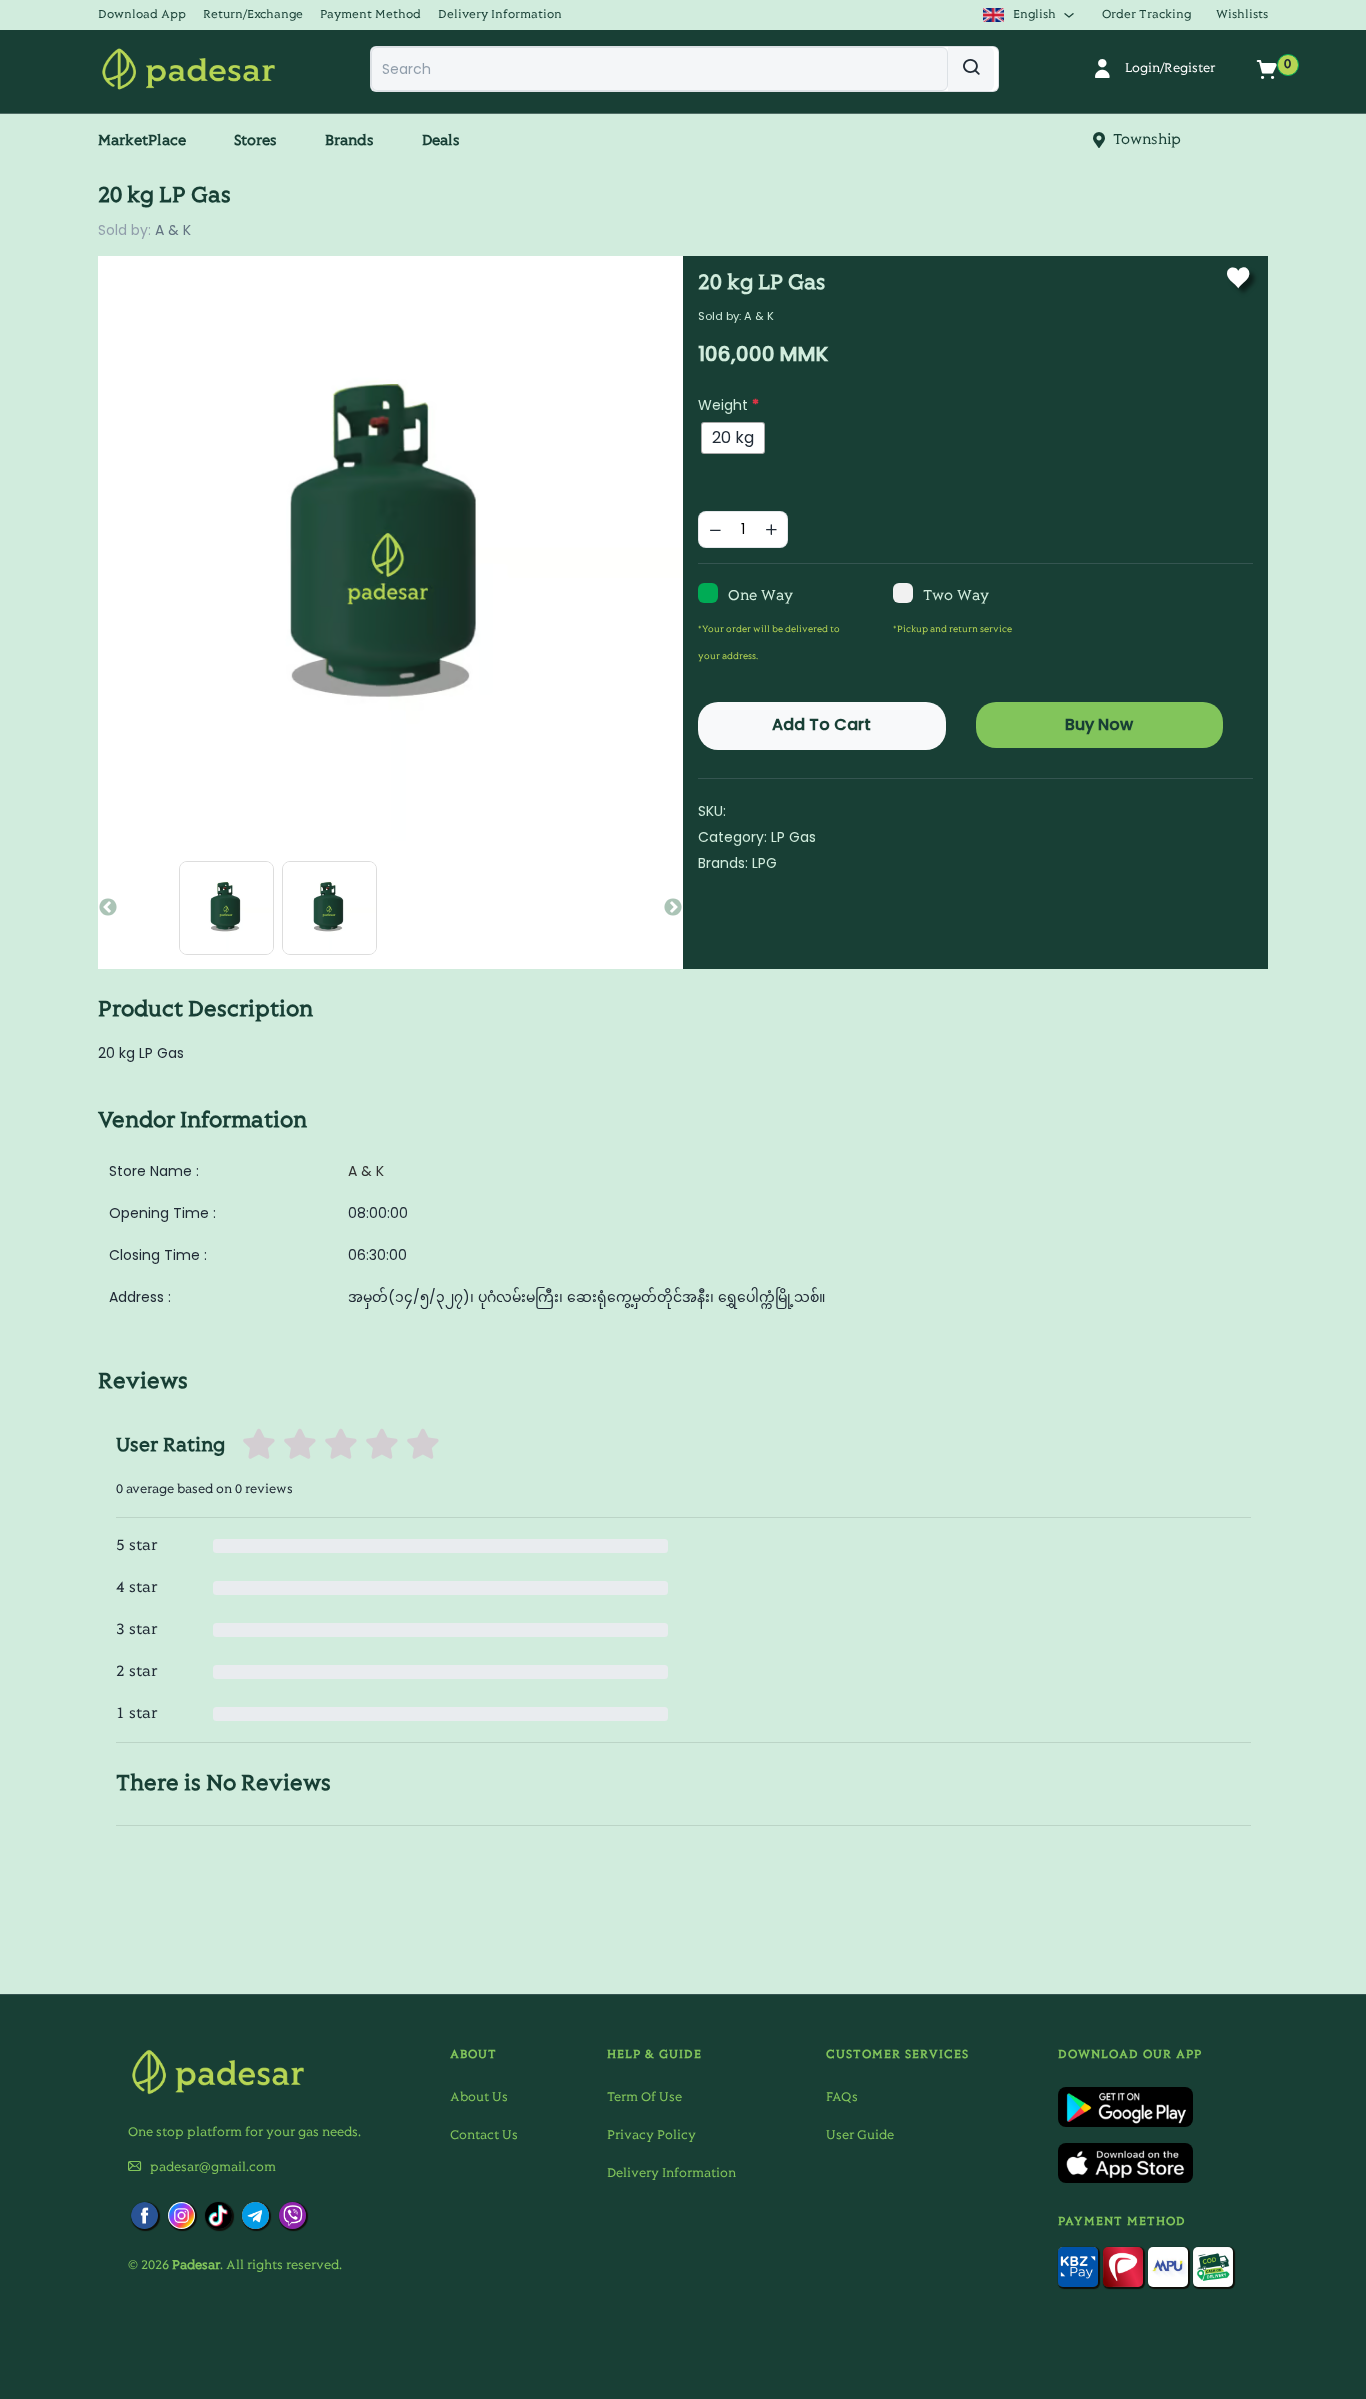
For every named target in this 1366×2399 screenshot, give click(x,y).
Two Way (956, 596)
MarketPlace (142, 141)
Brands (349, 141)
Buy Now (1099, 724)
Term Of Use (644, 2098)
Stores (255, 141)
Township (1143, 140)
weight (728, 405)
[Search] (971, 69)
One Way (760, 596)
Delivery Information (671, 2174)
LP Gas (793, 837)
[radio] (733, 438)
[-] (715, 529)
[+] (771, 529)
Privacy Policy (651, 2136)
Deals (441, 141)
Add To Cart (821, 724)
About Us (479, 2098)
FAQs (842, 2098)
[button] (149, 14)
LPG (764, 863)
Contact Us (484, 2136)
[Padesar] (188, 69)
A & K (173, 230)
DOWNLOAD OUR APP (1130, 2054)
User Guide (860, 2136)
